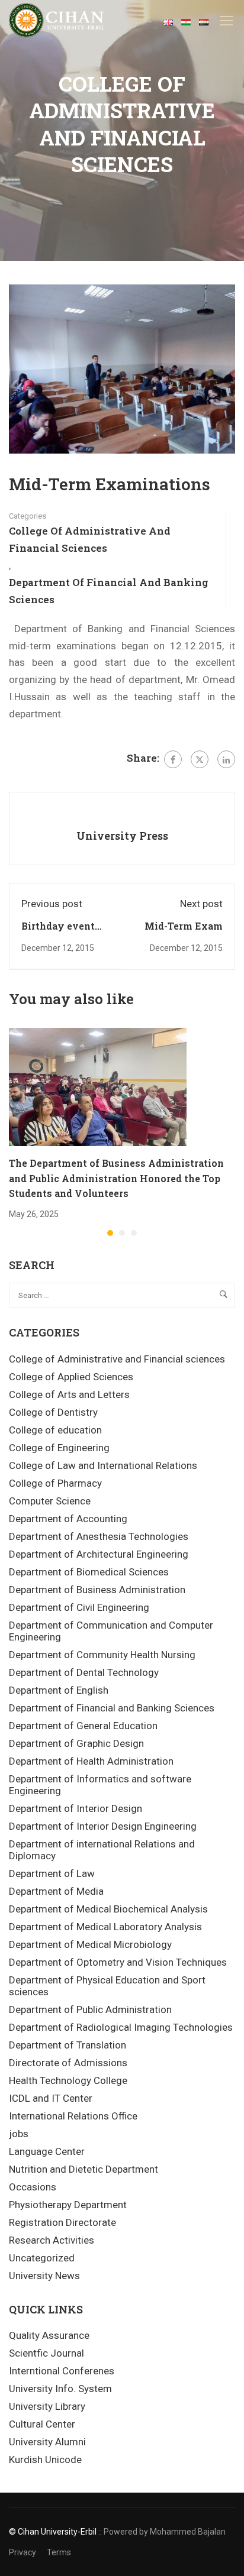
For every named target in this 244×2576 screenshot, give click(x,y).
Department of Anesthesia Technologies (99, 1536)
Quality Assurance (49, 2335)
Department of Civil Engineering (79, 1607)
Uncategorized (42, 2258)
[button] (110, 1233)
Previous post (52, 904)
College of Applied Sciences (71, 1377)
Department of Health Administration (91, 1761)
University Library (47, 2406)
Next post (201, 904)
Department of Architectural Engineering (99, 1554)
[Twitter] (200, 759)
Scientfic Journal (46, 2353)
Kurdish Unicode (45, 2460)
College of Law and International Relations (103, 1465)
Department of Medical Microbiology (90, 1944)
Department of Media (56, 1891)
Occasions (33, 2187)
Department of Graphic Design (76, 1743)
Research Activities (52, 2240)
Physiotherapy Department (68, 2205)
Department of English (59, 1690)
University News (44, 2276)
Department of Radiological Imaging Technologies (121, 2027)
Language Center (47, 2151)
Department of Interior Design (76, 1808)
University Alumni (47, 2442)
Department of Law (52, 1873)
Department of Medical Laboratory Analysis (105, 1927)
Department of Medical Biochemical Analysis (108, 1909)
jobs (19, 2134)
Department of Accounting (68, 1519)
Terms (59, 2552)
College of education (55, 1430)
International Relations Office (73, 2116)
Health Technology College (68, 2080)
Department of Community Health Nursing (102, 1655)
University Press (122, 836)
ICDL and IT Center (51, 2098)
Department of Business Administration (97, 1590)
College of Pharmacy (55, 1483)
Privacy (23, 2552)
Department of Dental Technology (84, 1672)
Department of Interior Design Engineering (103, 1826)
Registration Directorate (62, 2222)
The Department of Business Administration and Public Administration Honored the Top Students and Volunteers (116, 1178)
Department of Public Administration (90, 2009)
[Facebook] (173, 759)
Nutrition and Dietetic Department (84, 2169)
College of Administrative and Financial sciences (90, 539)
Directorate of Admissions (68, 2063)
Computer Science (50, 1501)
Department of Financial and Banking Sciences (109, 591)
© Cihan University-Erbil (53, 2532)
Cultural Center (42, 2424)
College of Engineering (59, 1448)
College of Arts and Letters (69, 1394)
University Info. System (60, 2389)
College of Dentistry (53, 1412)
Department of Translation (68, 2045)
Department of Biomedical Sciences (89, 1572)
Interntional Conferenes (62, 2371)
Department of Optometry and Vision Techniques (118, 1962)
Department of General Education (83, 1726)
